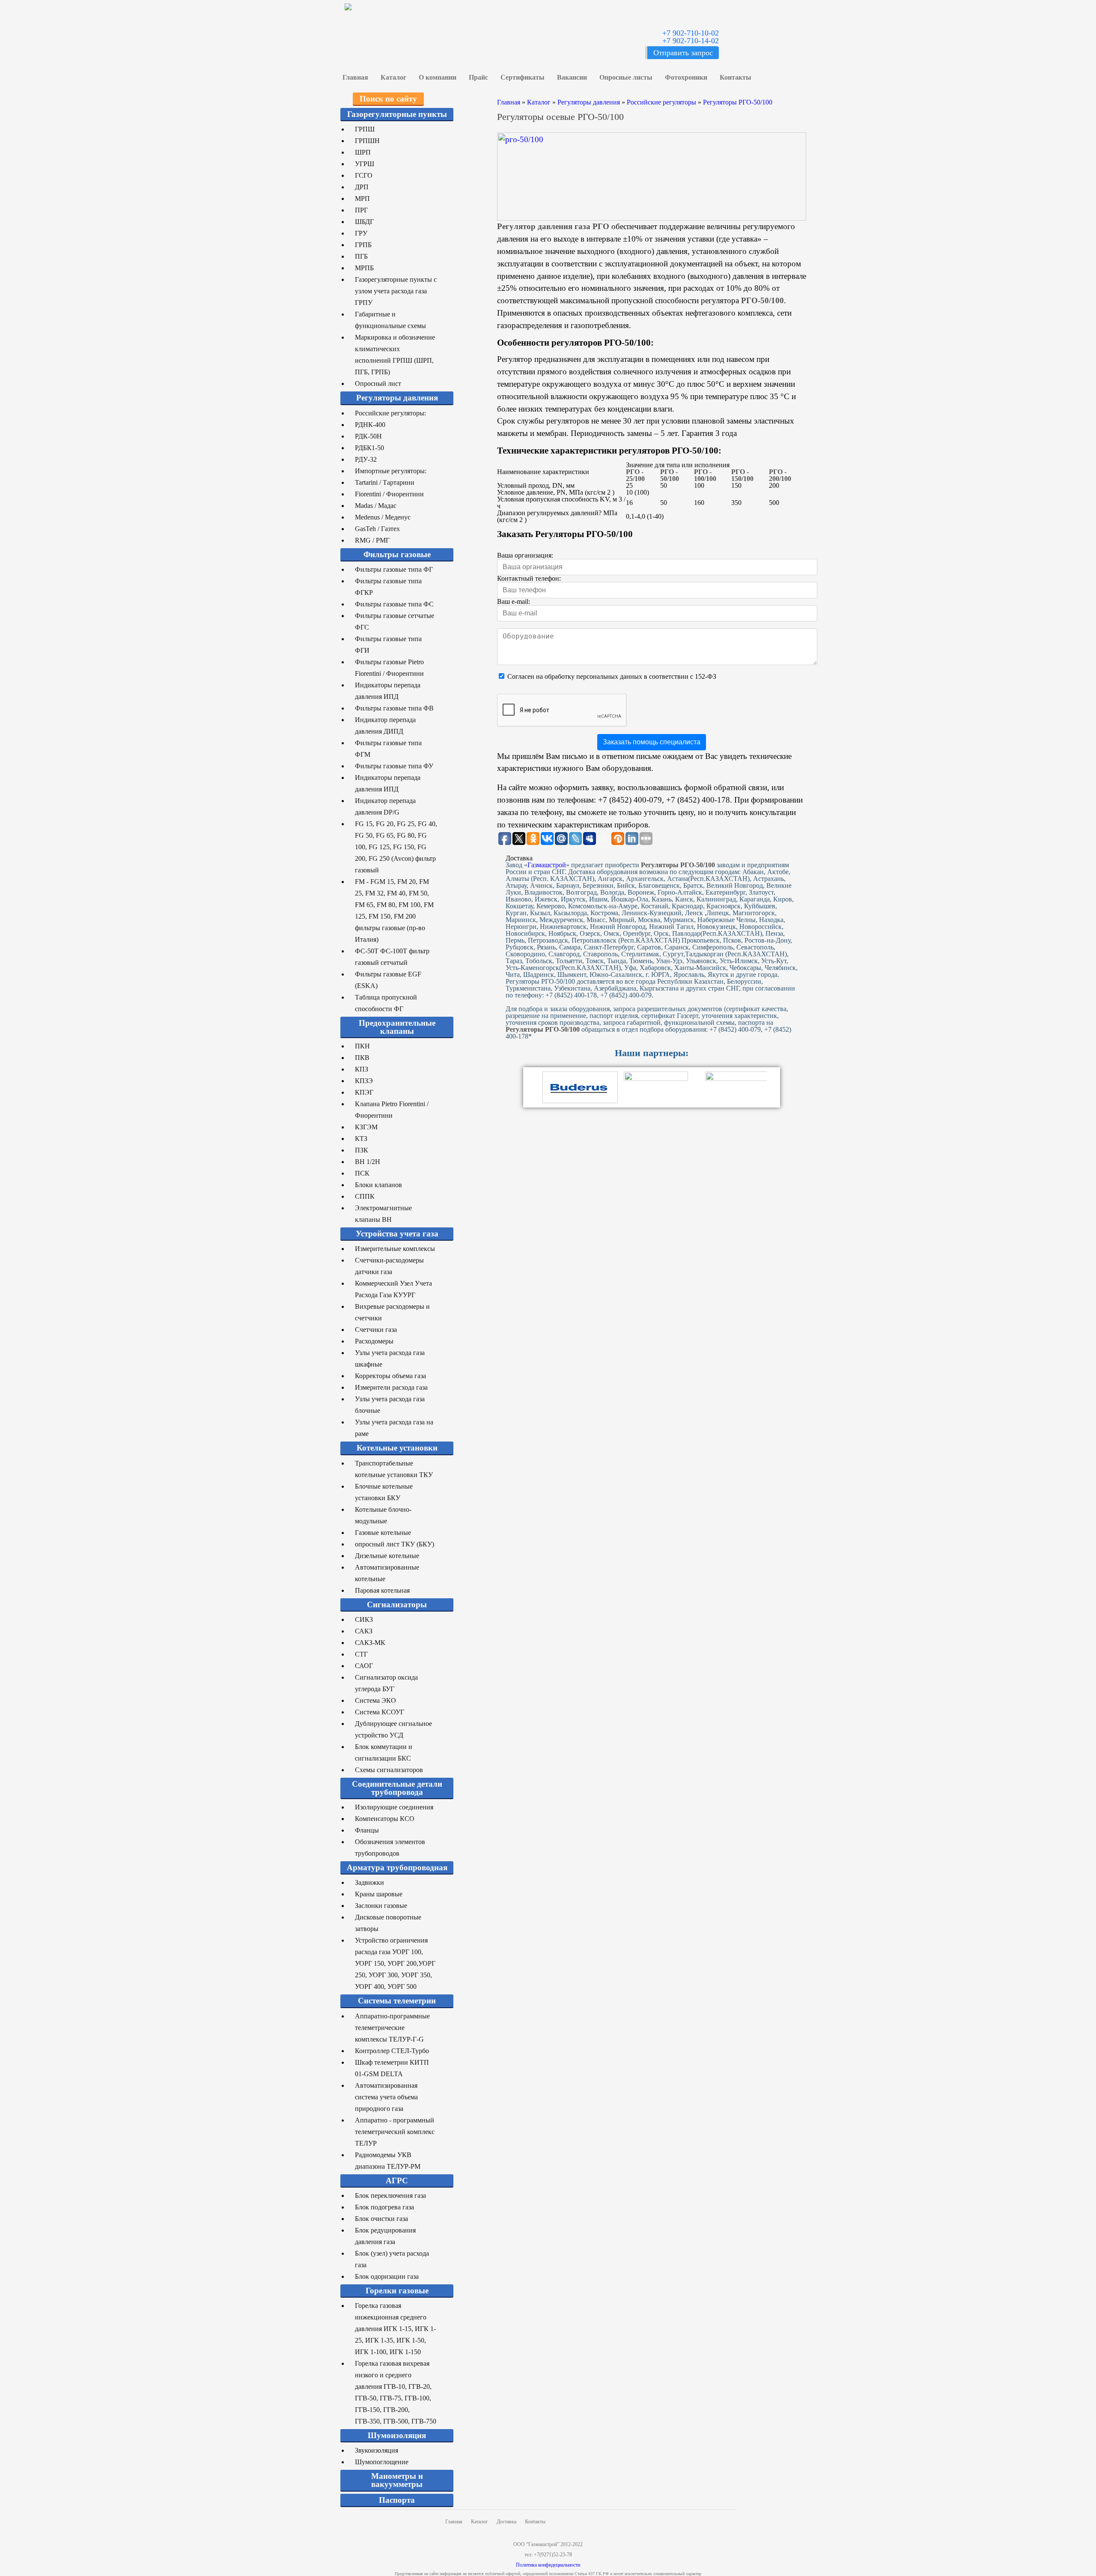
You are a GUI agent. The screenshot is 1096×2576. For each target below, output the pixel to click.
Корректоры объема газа (390, 1376)
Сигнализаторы (397, 1604)
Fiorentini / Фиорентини (389, 494)
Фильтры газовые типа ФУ (394, 766)
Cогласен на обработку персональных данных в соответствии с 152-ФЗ (612, 676)
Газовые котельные (383, 1533)
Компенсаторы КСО (385, 1819)
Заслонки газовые (381, 1906)
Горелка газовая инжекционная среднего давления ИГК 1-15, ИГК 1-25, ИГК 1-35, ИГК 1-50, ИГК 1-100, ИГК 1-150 (395, 2329)
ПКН (362, 1046)
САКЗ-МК (370, 1643)
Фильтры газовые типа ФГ (394, 569)
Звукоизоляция (377, 2450)
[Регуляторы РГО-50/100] (652, 176)
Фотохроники (686, 77)
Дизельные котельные (387, 1556)
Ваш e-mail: (514, 601)
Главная (355, 77)
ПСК (362, 1173)
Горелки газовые (397, 2291)
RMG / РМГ (372, 540)
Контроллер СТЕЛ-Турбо (392, 2051)
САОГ (364, 1666)
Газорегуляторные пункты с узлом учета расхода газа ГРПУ (396, 291)
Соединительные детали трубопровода (397, 1788)
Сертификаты (523, 77)
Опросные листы (626, 77)
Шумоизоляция (397, 2435)
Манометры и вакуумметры (397, 2480)
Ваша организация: (525, 555)
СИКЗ (364, 1619)
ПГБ (361, 256)
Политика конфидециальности (548, 2565)
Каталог (393, 77)
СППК (365, 1196)
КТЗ (361, 1139)
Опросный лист (378, 384)
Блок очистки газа (381, 2219)
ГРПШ (365, 129)
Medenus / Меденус (383, 517)
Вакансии (572, 77)
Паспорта (397, 2500)
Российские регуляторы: (390, 413)
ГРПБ (363, 245)
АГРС (397, 2180)
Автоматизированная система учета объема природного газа (386, 2097)
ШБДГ (364, 222)
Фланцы (367, 1830)
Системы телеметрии (397, 2001)
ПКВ (362, 1058)
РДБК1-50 (369, 448)
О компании (438, 77)
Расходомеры (374, 1341)
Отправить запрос (683, 53)
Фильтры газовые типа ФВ (394, 708)
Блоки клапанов (378, 1185)
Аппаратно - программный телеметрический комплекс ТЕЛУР (395, 2132)
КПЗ (362, 1069)
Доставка (506, 2522)
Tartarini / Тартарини (385, 482)
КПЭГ (364, 1092)
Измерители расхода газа (391, 1387)
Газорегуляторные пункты (397, 114)
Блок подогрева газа (384, 2207)
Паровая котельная (382, 1590)
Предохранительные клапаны (397, 1027)
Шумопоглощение (382, 2462)
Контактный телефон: (529, 578)
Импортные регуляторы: (391, 471)
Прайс (478, 77)
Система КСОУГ (380, 1712)
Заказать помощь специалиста (652, 742)
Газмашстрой (547, 865)
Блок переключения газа (390, 2195)
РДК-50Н (368, 436)
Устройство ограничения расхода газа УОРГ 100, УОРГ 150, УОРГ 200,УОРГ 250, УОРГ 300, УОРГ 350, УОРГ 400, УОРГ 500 (395, 1963)
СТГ (361, 1654)
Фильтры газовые (397, 554)
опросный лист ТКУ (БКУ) (395, 1544)
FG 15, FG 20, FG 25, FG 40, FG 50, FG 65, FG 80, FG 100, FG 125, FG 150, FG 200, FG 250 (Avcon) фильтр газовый (396, 847)
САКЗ (364, 1631)
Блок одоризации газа (387, 2276)
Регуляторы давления (397, 398)
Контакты (736, 77)
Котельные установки (397, 1448)
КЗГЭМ (366, 1127)
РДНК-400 (370, 425)
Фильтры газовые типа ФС (394, 604)
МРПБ (364, 268)
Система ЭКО (375, 1700)
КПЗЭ (364, 1081)
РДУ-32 (366, 459)
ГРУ (361, 233)
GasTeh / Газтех (377, 529)
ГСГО (364, 175)
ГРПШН (367, 141)
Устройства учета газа (397, 1234)
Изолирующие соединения (394, 1807)
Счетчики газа (376, 1330)
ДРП (362, 187)
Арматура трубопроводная (397, 1867)
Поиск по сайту (388, 99)
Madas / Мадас (376, 506)
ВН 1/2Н (368, 1162)
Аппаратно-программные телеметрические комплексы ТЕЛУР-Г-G (392, 2028)
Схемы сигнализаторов (389, 1770)
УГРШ (365, 164)
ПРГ (361, 210)
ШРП (363, 152)
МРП (362, 198)
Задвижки (369, 1882)
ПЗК (362, 1150)
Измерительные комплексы (395, 1249)
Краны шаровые (379, 1894)
